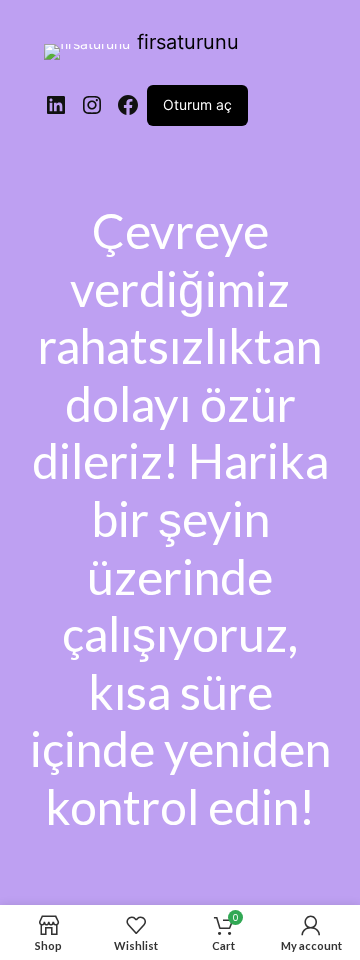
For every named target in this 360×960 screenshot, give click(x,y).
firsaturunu (188, 42)
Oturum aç (197, 104)
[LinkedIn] (56, 105)
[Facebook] (128, 105)
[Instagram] (92, 105)
